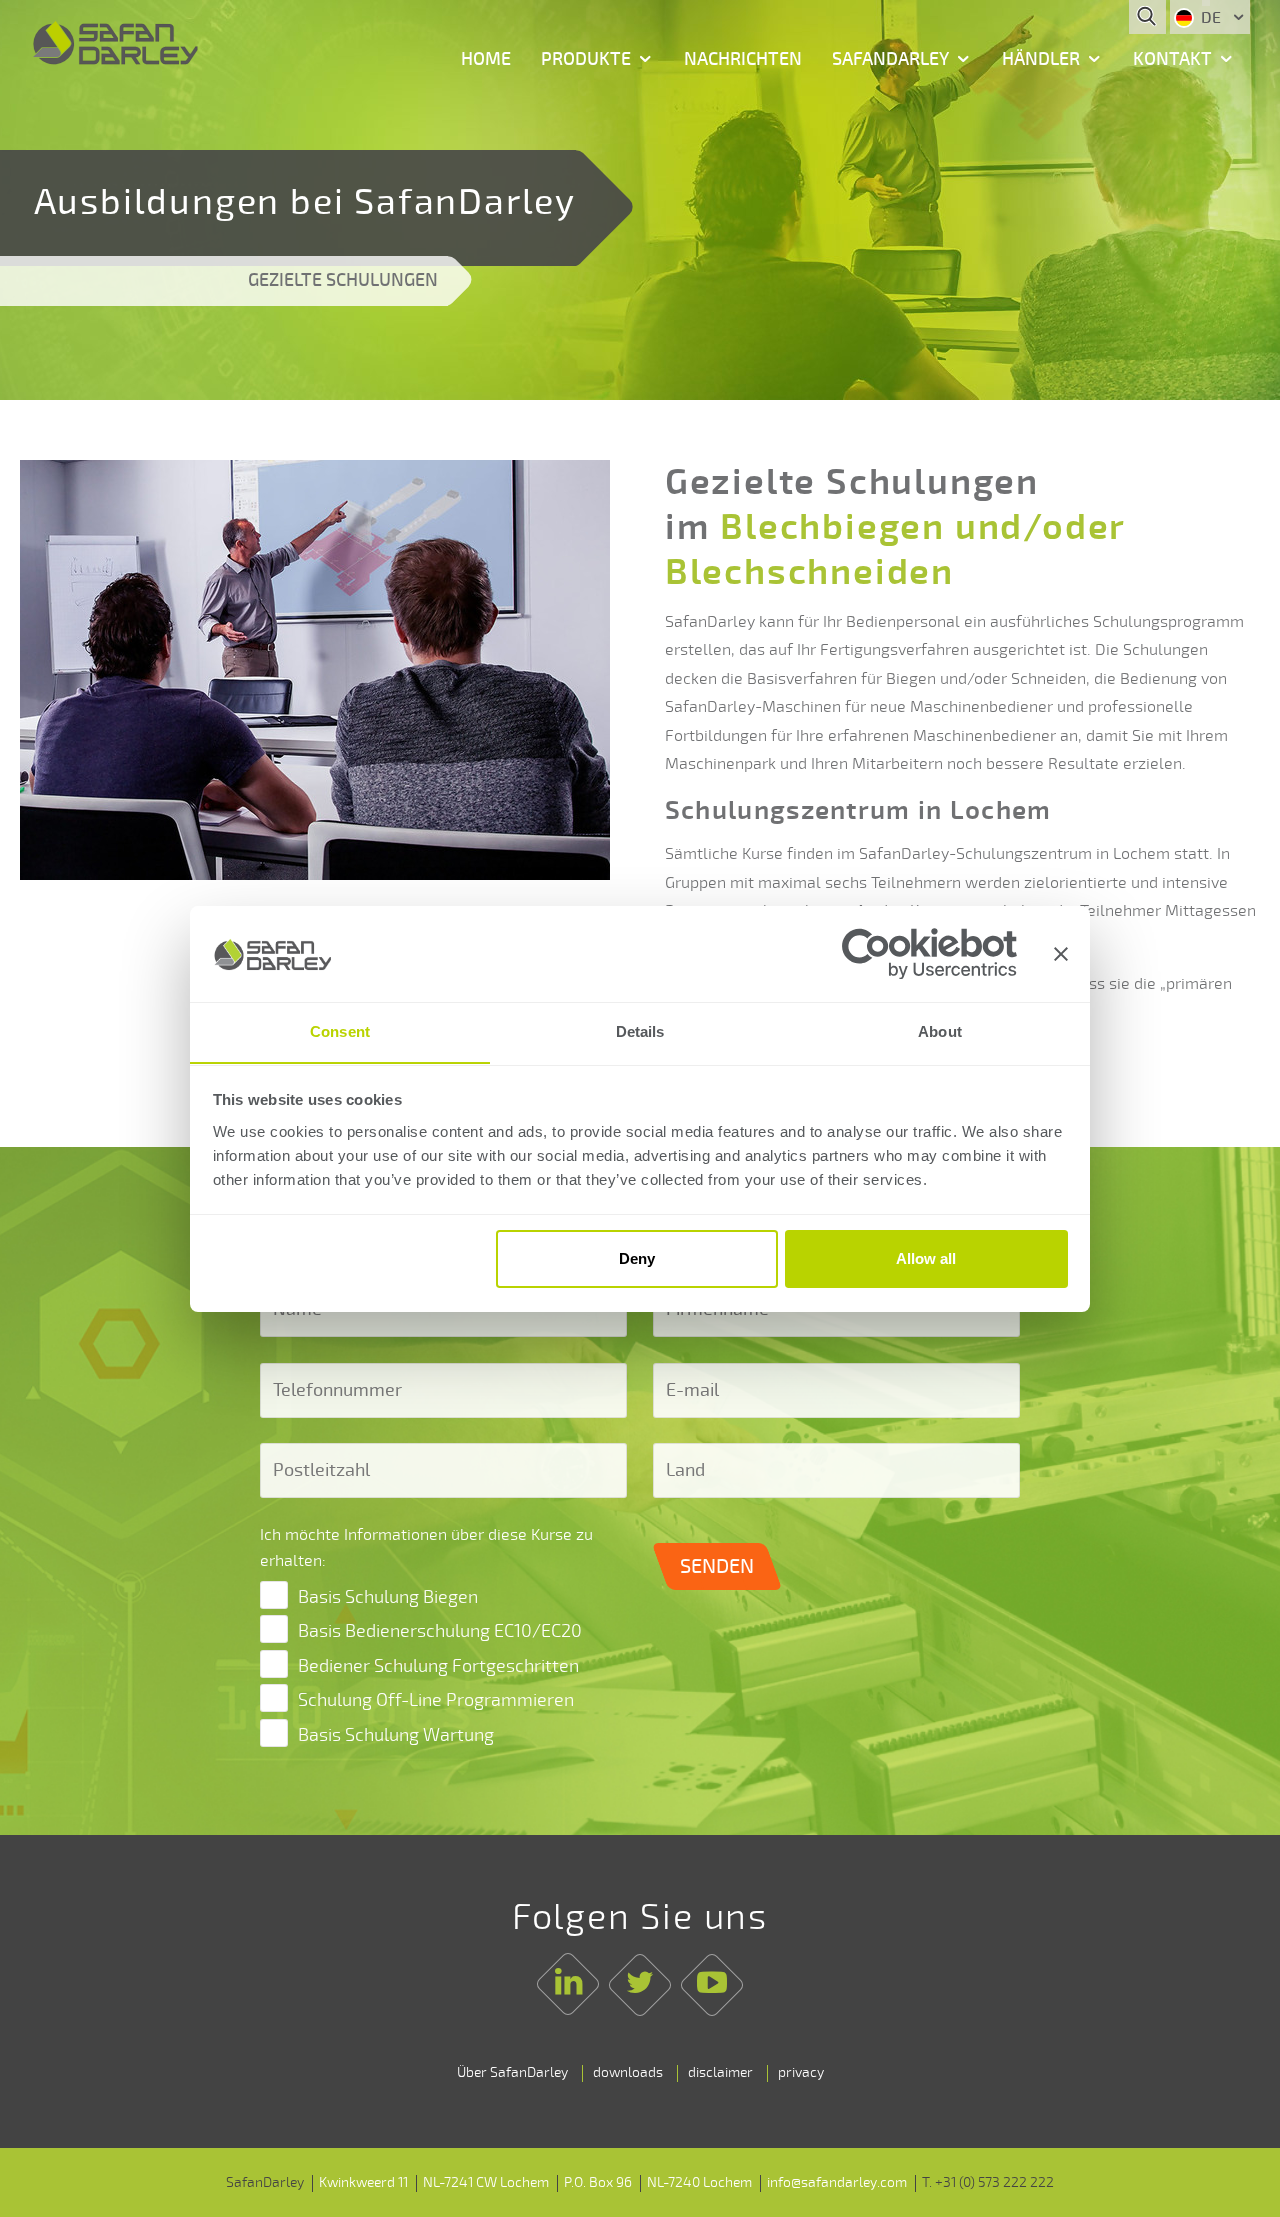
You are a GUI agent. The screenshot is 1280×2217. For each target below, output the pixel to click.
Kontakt (1172, 59)
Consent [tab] (340, 1031)
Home (486, 59)
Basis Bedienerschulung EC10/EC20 (440, 1631)
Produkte (586, 59)
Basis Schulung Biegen (388, 1597)
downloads (628, 2072)
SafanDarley (890, 59)
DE (1211, 18)
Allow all (926, 1258)
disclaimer (720, 2072)
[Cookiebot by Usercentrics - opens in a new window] (929, 953)
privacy (801, 2072)
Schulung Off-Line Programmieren (436, 1700)
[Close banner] (1061, 954)
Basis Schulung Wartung (396, 1735)
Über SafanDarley (512, 2072)
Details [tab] (640, 1031)
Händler (1041, 59)
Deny (637, 1258)
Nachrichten (743, 59)
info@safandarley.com (837, 2182)
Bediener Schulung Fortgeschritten (438, 1666)
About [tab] (940, 1031)
